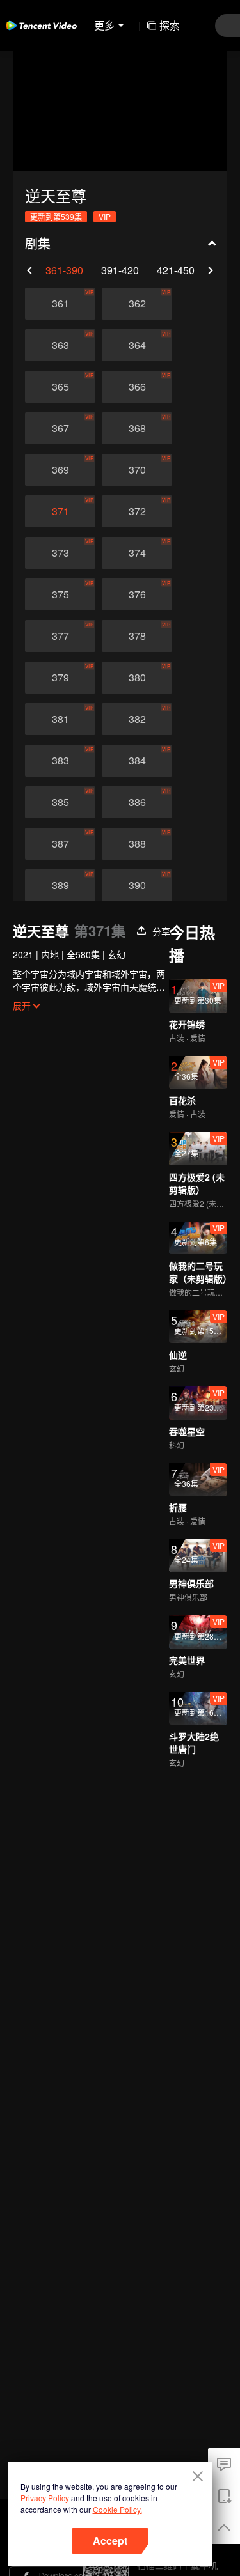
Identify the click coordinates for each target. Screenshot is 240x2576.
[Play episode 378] (137, 636)
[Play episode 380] (137, 678)
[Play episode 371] (60, 511)
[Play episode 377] (60, 636)
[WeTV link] (42, 26)
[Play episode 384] (137, 761)
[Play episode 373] (60, 553)
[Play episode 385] (60, 802)
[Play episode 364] (137, 345)
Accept (110, 2541)
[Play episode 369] (60, 470)
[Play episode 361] (60, 304)
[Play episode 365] (60, 387)
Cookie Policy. (117, 2509)
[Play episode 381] (60, 719)
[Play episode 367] (60, 428)
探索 (170, 25)
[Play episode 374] (137, 553)
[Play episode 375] (60, 594)
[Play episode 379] (60, 678)
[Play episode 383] (60, 761)
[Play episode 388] (137, 844)
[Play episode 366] (137, 387)
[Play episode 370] (137, 470)
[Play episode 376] (137, 594)
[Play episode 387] (60, 844)
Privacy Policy (45, 2498)
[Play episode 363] (60, 345)
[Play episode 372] (137, 511)
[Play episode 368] (137, 428)
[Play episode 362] (137, 304)
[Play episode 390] (137, 885)
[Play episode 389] (60, 885)
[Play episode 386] (137, 802)
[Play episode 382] (137, 719)
